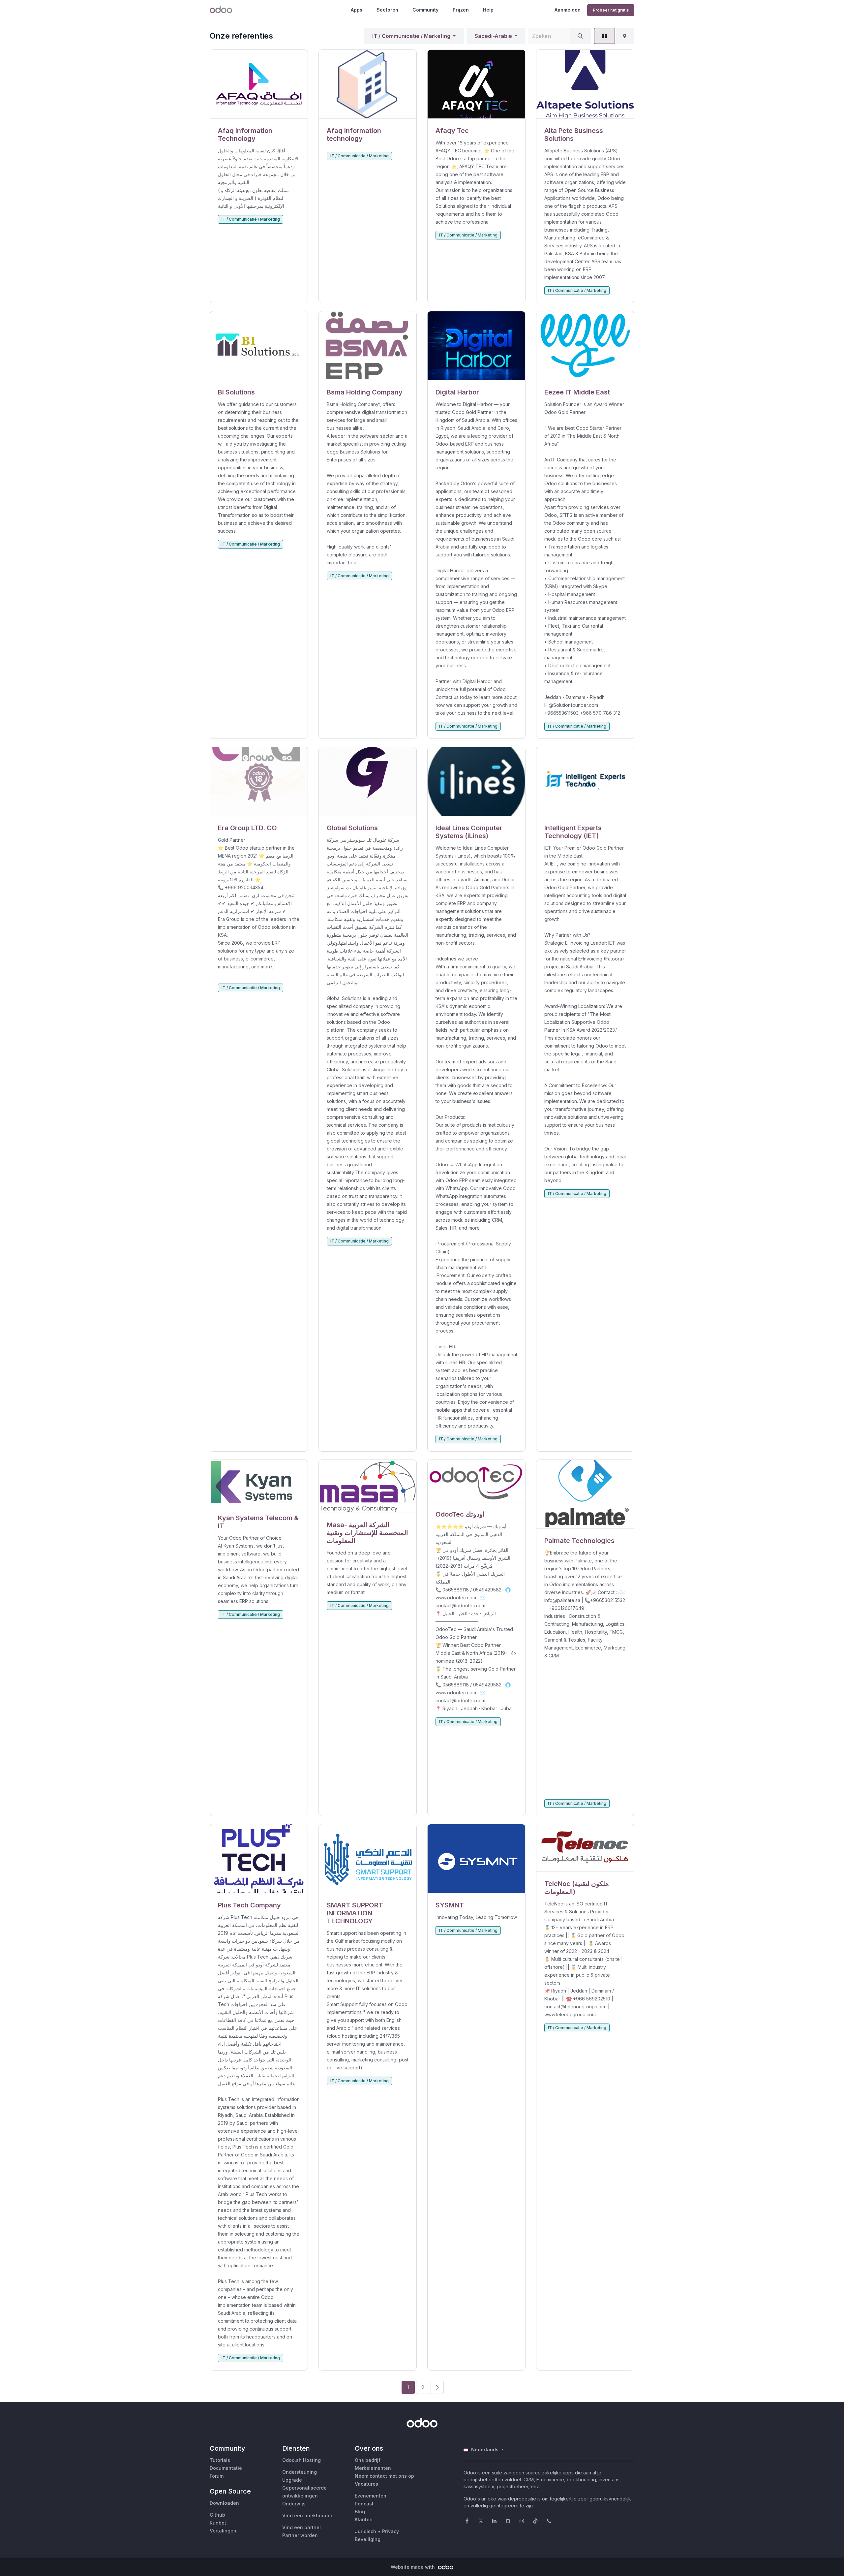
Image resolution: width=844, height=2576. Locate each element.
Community (425, 10)
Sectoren (387, 10)
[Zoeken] (580, 36)
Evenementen (371, 2496)
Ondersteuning (300, 2472)
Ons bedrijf (368, 2460)
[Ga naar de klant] (259, 84)
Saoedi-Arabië (493, 36)
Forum (217, 2476)
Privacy (391, 2531)
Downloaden (224, 2503)
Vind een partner (302, 2527)
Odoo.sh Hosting (301, 2460)
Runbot (218, 2523)
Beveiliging (368, 2539)
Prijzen (461, 10)
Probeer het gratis (611, 10)
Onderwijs (294, 2504)
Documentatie (226, 2468)
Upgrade (292, 2480)
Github (217, 2515)
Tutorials (220, 2460)
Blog (360, 2512)
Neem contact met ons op (384, 2476)
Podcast (364, 2504)
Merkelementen (373, 2468)
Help (488, 10)
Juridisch (365, 2531)
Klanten (364, 2519)
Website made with (413, 2567)
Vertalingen (223, 2531)
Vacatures (366, 2484)
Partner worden (300, 2535)
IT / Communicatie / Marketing (411, 36)
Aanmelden (568, 10)
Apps (357, 10)
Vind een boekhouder (307, 2515)
